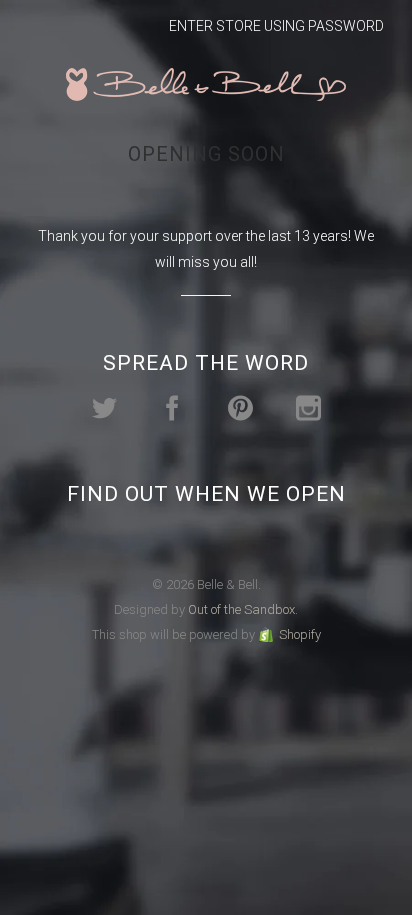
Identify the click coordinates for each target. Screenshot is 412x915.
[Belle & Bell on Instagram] (308, 408)
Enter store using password (276, 26)
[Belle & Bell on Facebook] (172, 408)
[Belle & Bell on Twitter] (104, 408)
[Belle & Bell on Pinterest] (240, 408)
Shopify (300, 634)
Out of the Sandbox (241, 609)
